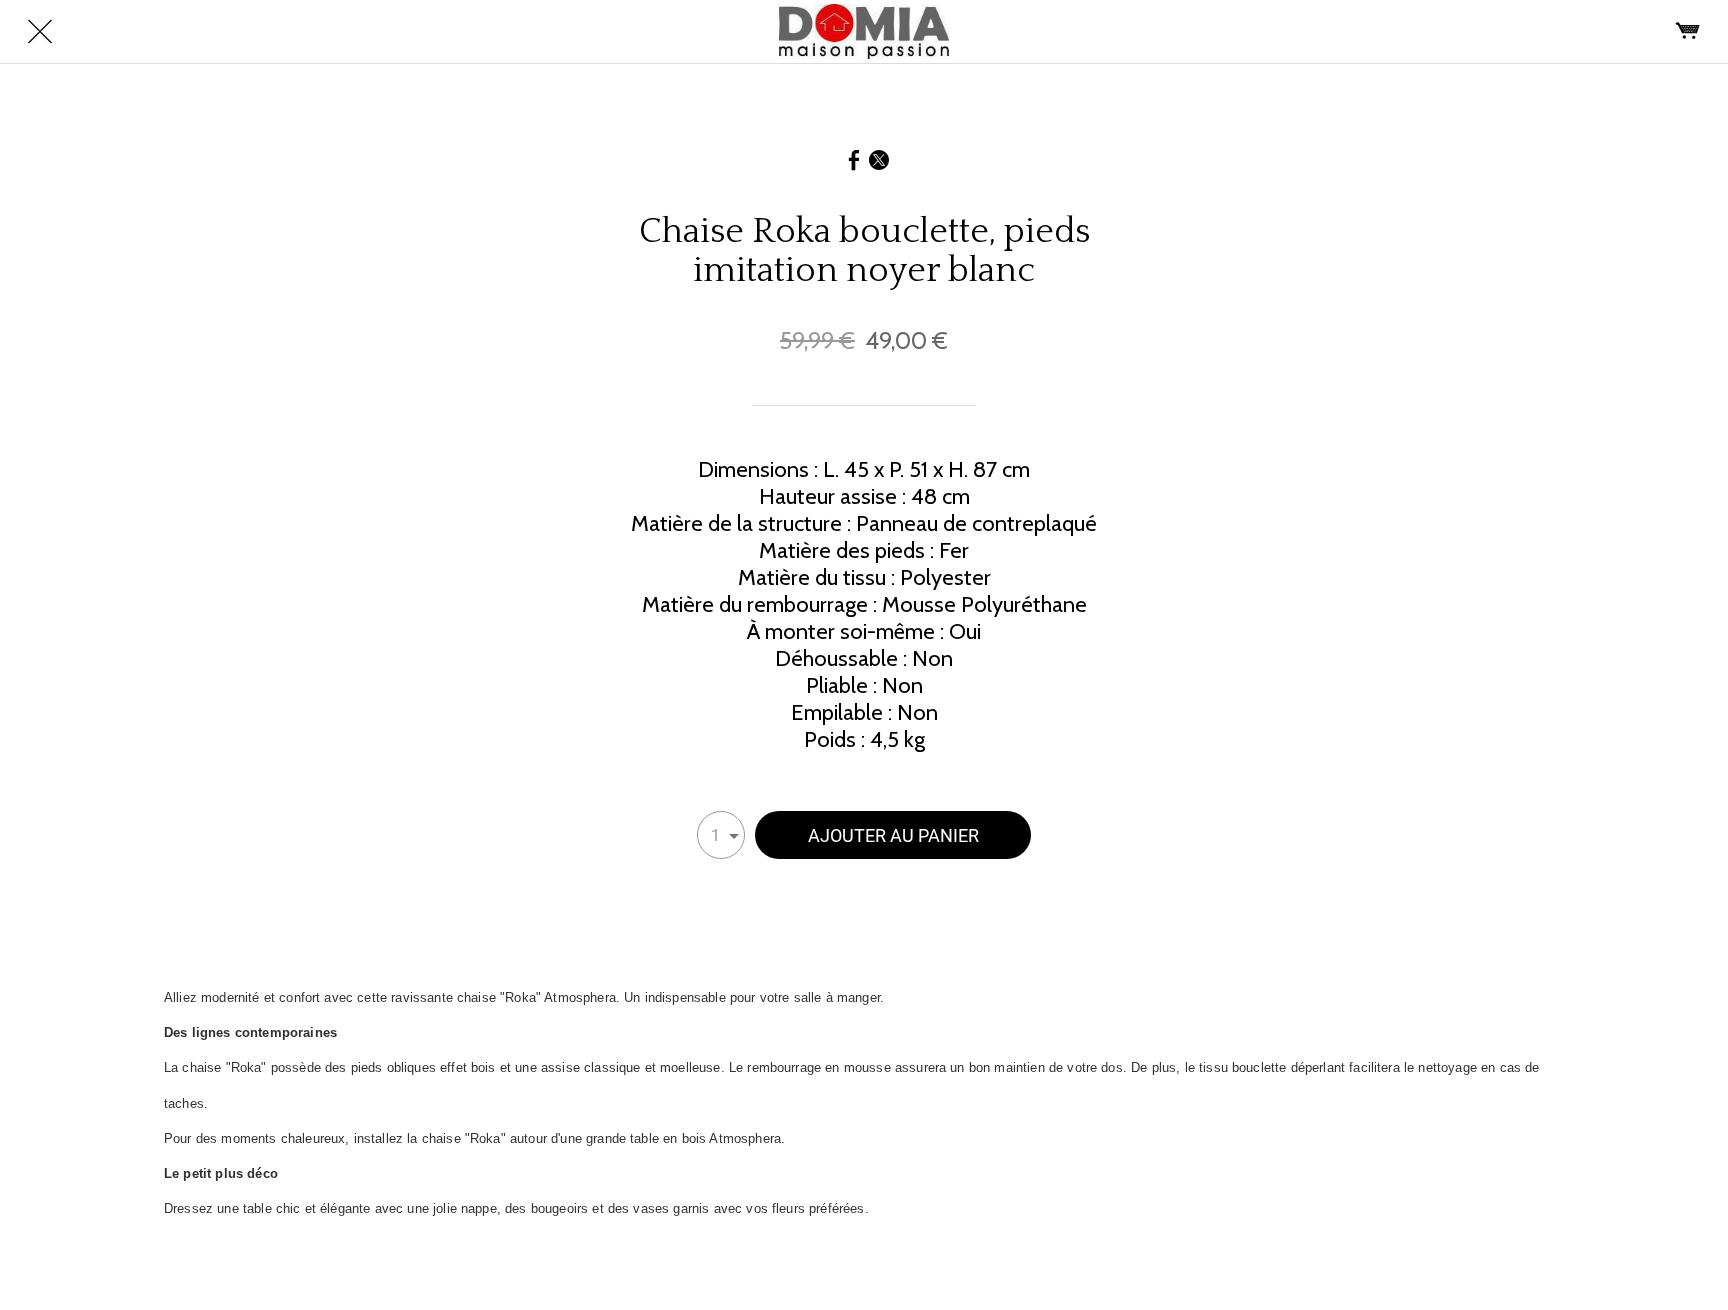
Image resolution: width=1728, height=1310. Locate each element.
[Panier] (1688, 32)
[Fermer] (40, 32)
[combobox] (721, 835)
